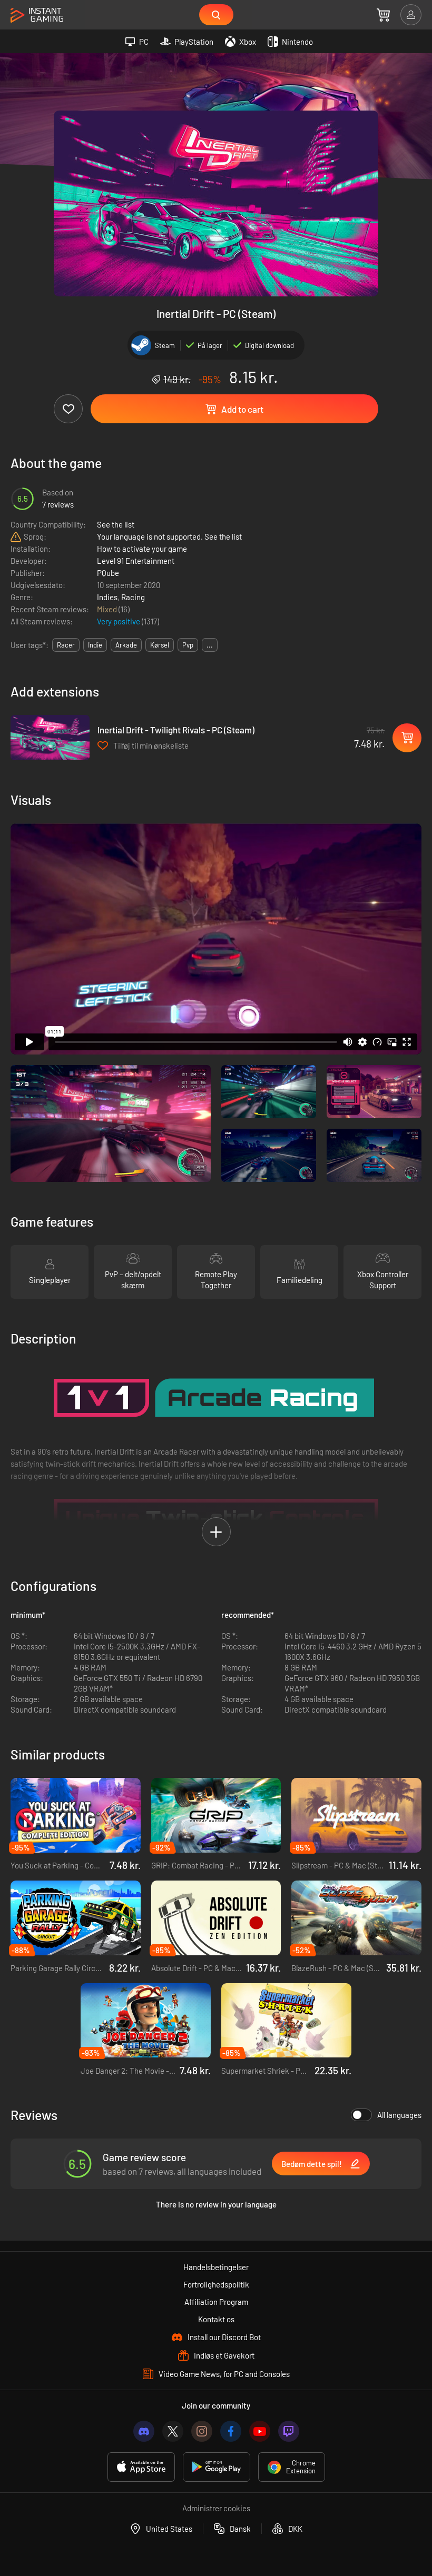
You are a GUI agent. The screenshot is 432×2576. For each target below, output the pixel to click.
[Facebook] (231, 2431)
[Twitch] (289, 2431)
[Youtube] (260, 2431)
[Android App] (217, 2467)
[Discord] (144, 2431)
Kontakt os (216, 2319)
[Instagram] (202, 2431)
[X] (173, 2431)
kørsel (160, 645)
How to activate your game (142, 549)
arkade (126, 645)
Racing (133, 597)
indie (95, 645)
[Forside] (37, 16)
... (210, 645)
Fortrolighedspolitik (216, 2284)
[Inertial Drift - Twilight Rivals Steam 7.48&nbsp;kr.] (50, 738)
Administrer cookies (216, 2508)
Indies (107, 597)
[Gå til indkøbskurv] (383, 15)
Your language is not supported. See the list (169, 536)
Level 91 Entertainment (136, 561)
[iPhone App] (141, 2467)
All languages (399, 2115)
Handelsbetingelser (216, 2267)
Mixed (108, 609)
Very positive (119, 621)
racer (66, 645)
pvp (188, 645)
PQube (108, 573)
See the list (116, 524)
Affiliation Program (216, 2302)
